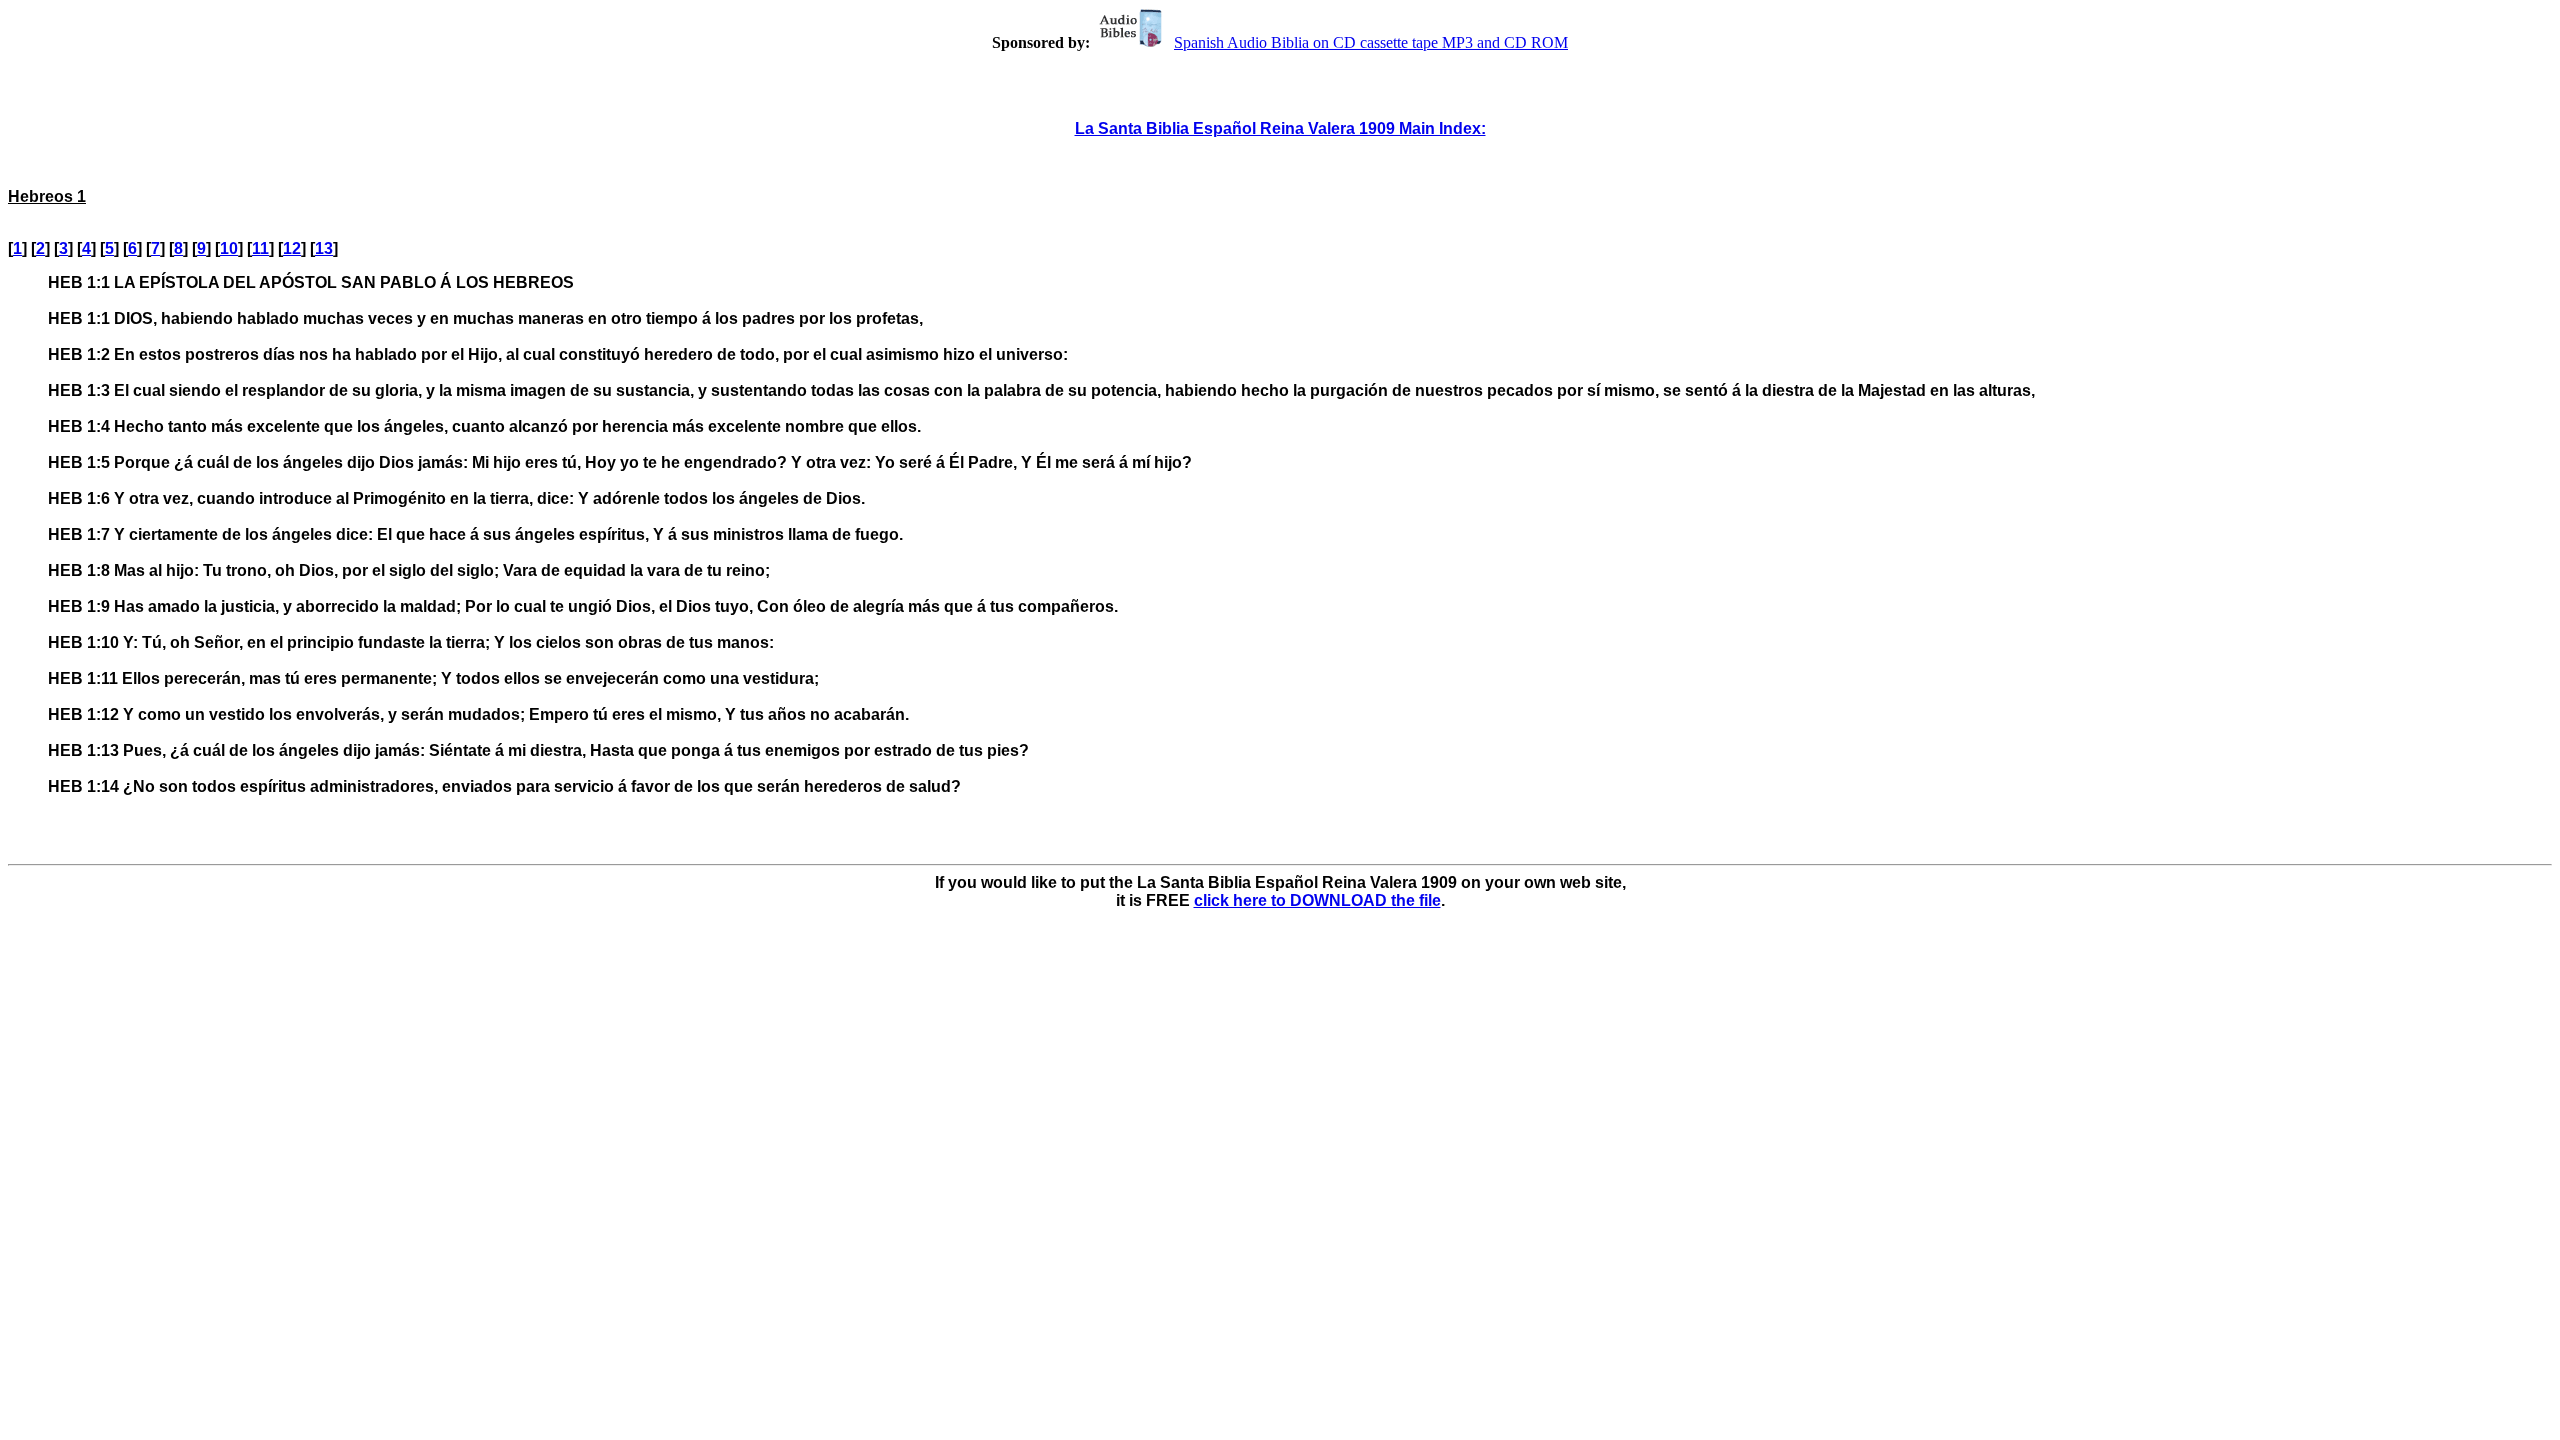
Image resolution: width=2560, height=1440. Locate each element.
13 (324, 248)
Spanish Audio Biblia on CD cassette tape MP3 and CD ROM (1371, 42)
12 (292, 248)
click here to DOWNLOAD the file (1317, 900)
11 (260, 248)
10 (229, 248)
